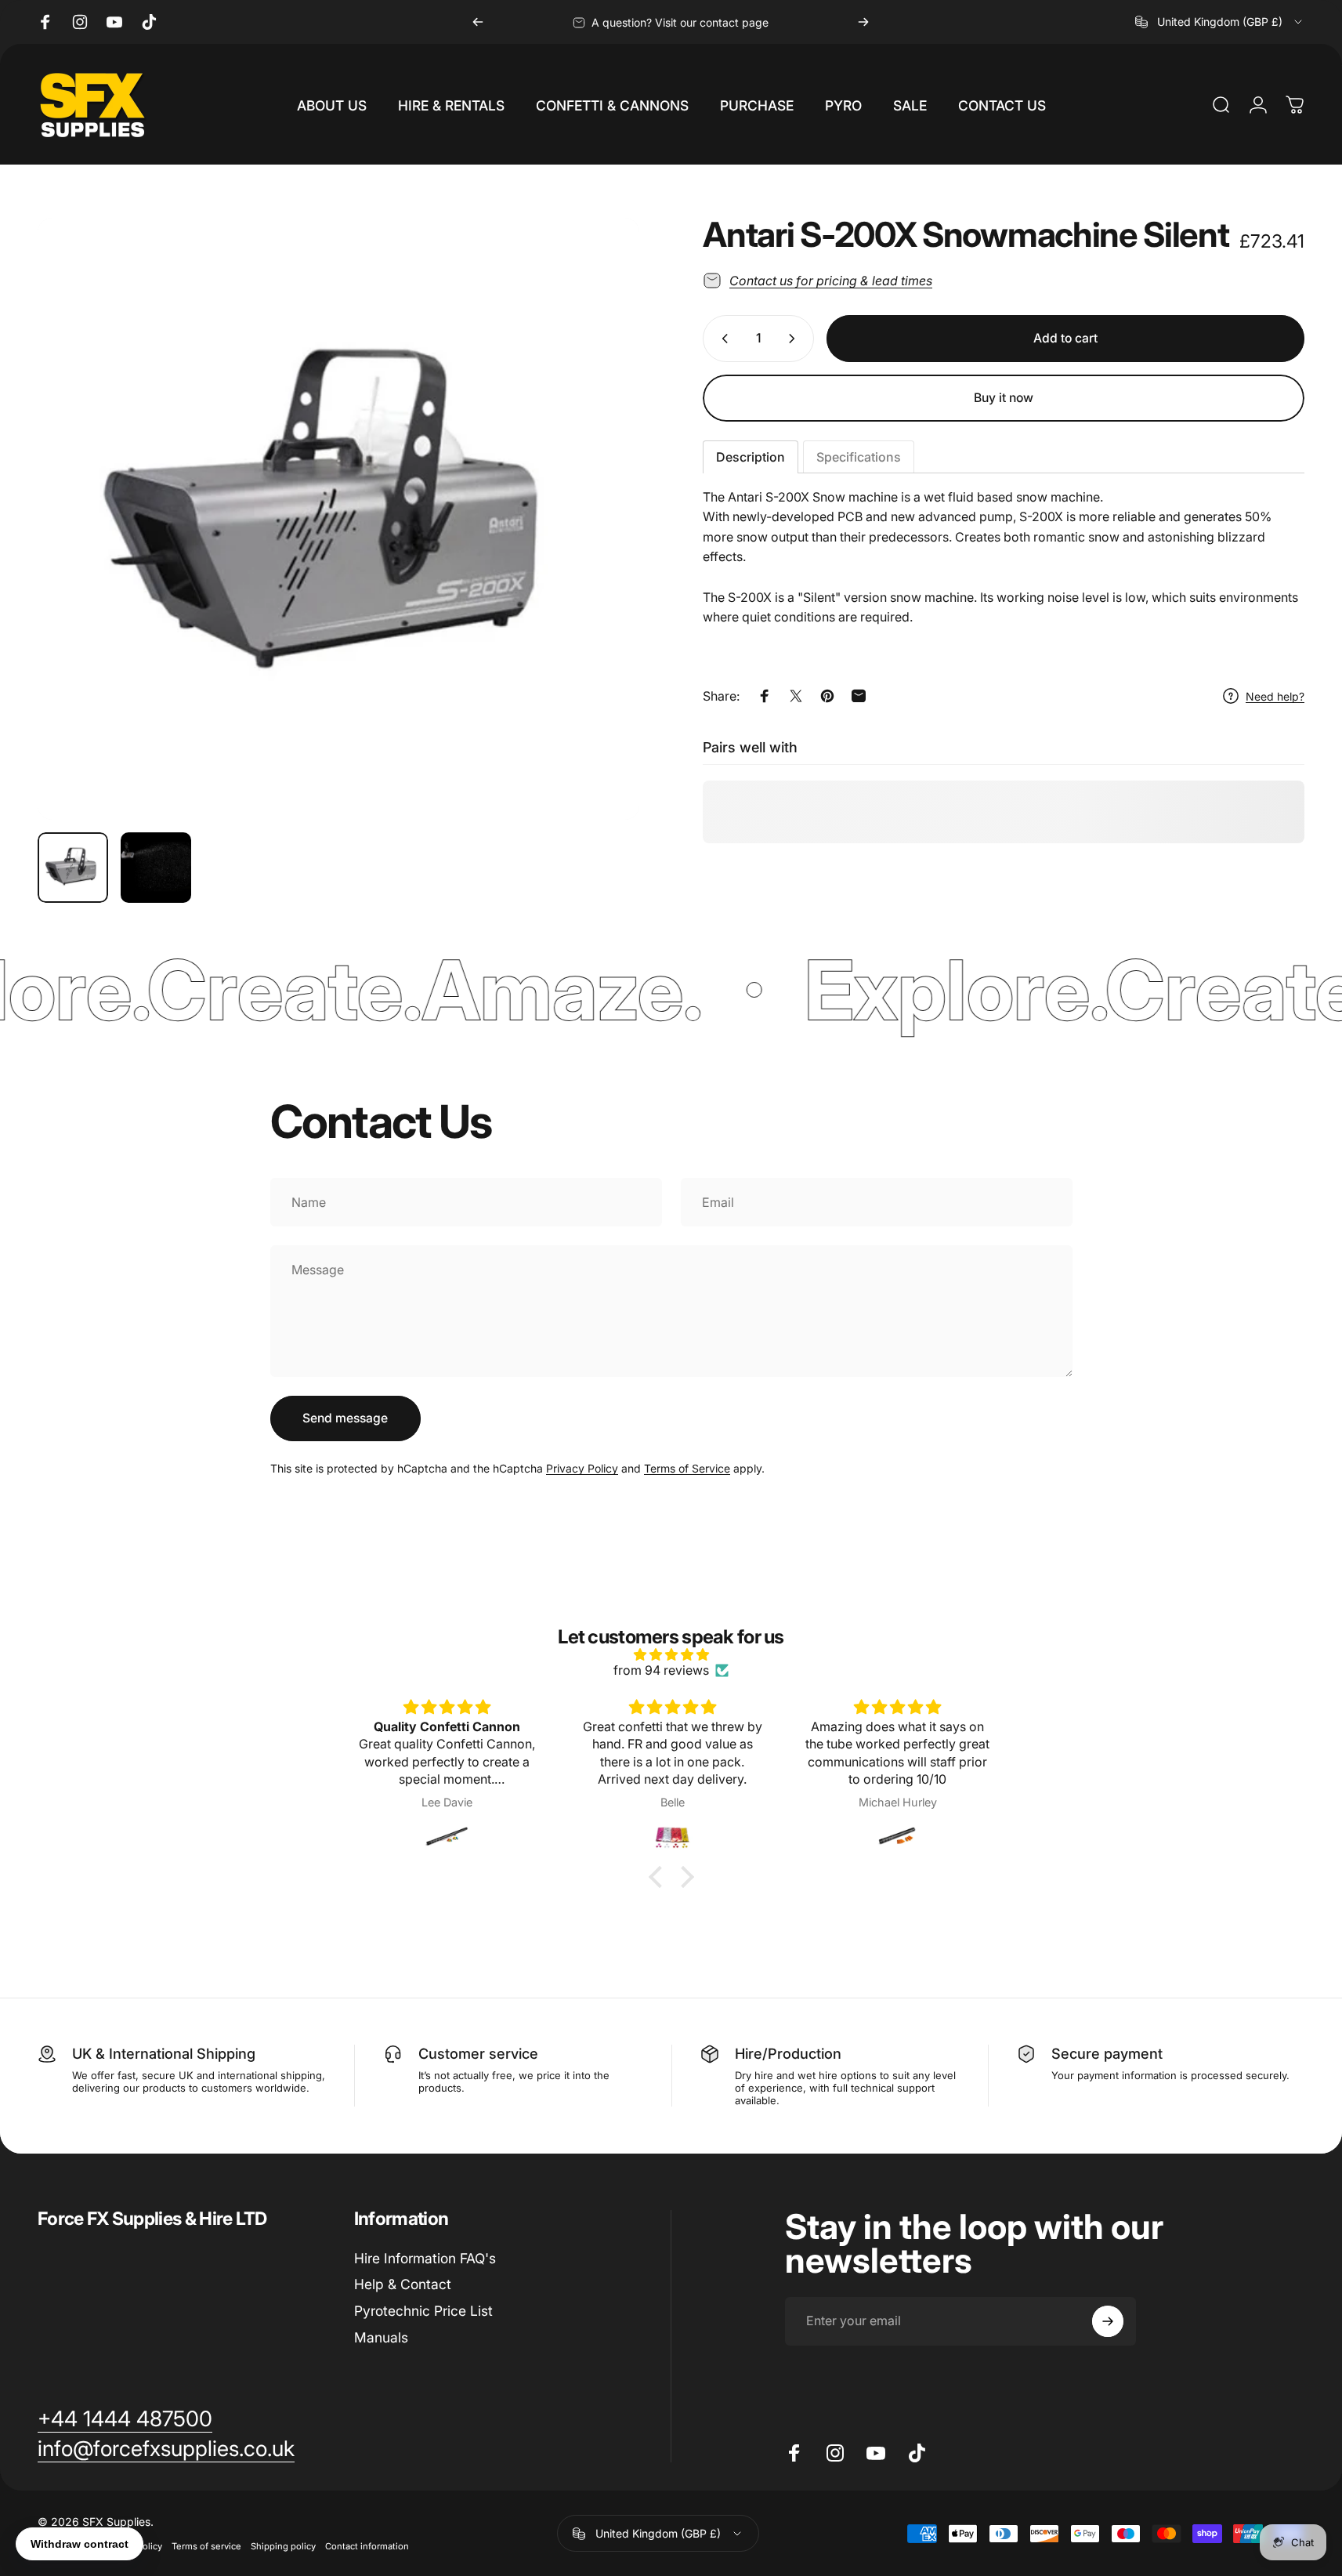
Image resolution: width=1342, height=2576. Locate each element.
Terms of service (206, 2546)
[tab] (751, 457)
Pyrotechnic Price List (423, 2311)
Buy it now (1004, 398)
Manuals (381, 2337)
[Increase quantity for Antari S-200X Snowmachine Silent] (795, 339)
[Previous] (478, 22)
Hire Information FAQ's (425, 2258)
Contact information (367, 2546)
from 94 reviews (661, 1670)
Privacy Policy (582, 1468)
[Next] (863, 22)
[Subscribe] (1108, 2321)
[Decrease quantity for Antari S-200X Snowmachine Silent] (722, 339)
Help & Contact (403, 2284)
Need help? (1275, 696)
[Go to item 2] (156, 868)
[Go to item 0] (73, 868)
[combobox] (1220, 22)
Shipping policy (283, 2546)
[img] (671, 1654)
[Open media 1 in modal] (338, 519)
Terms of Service (687, 1468)
